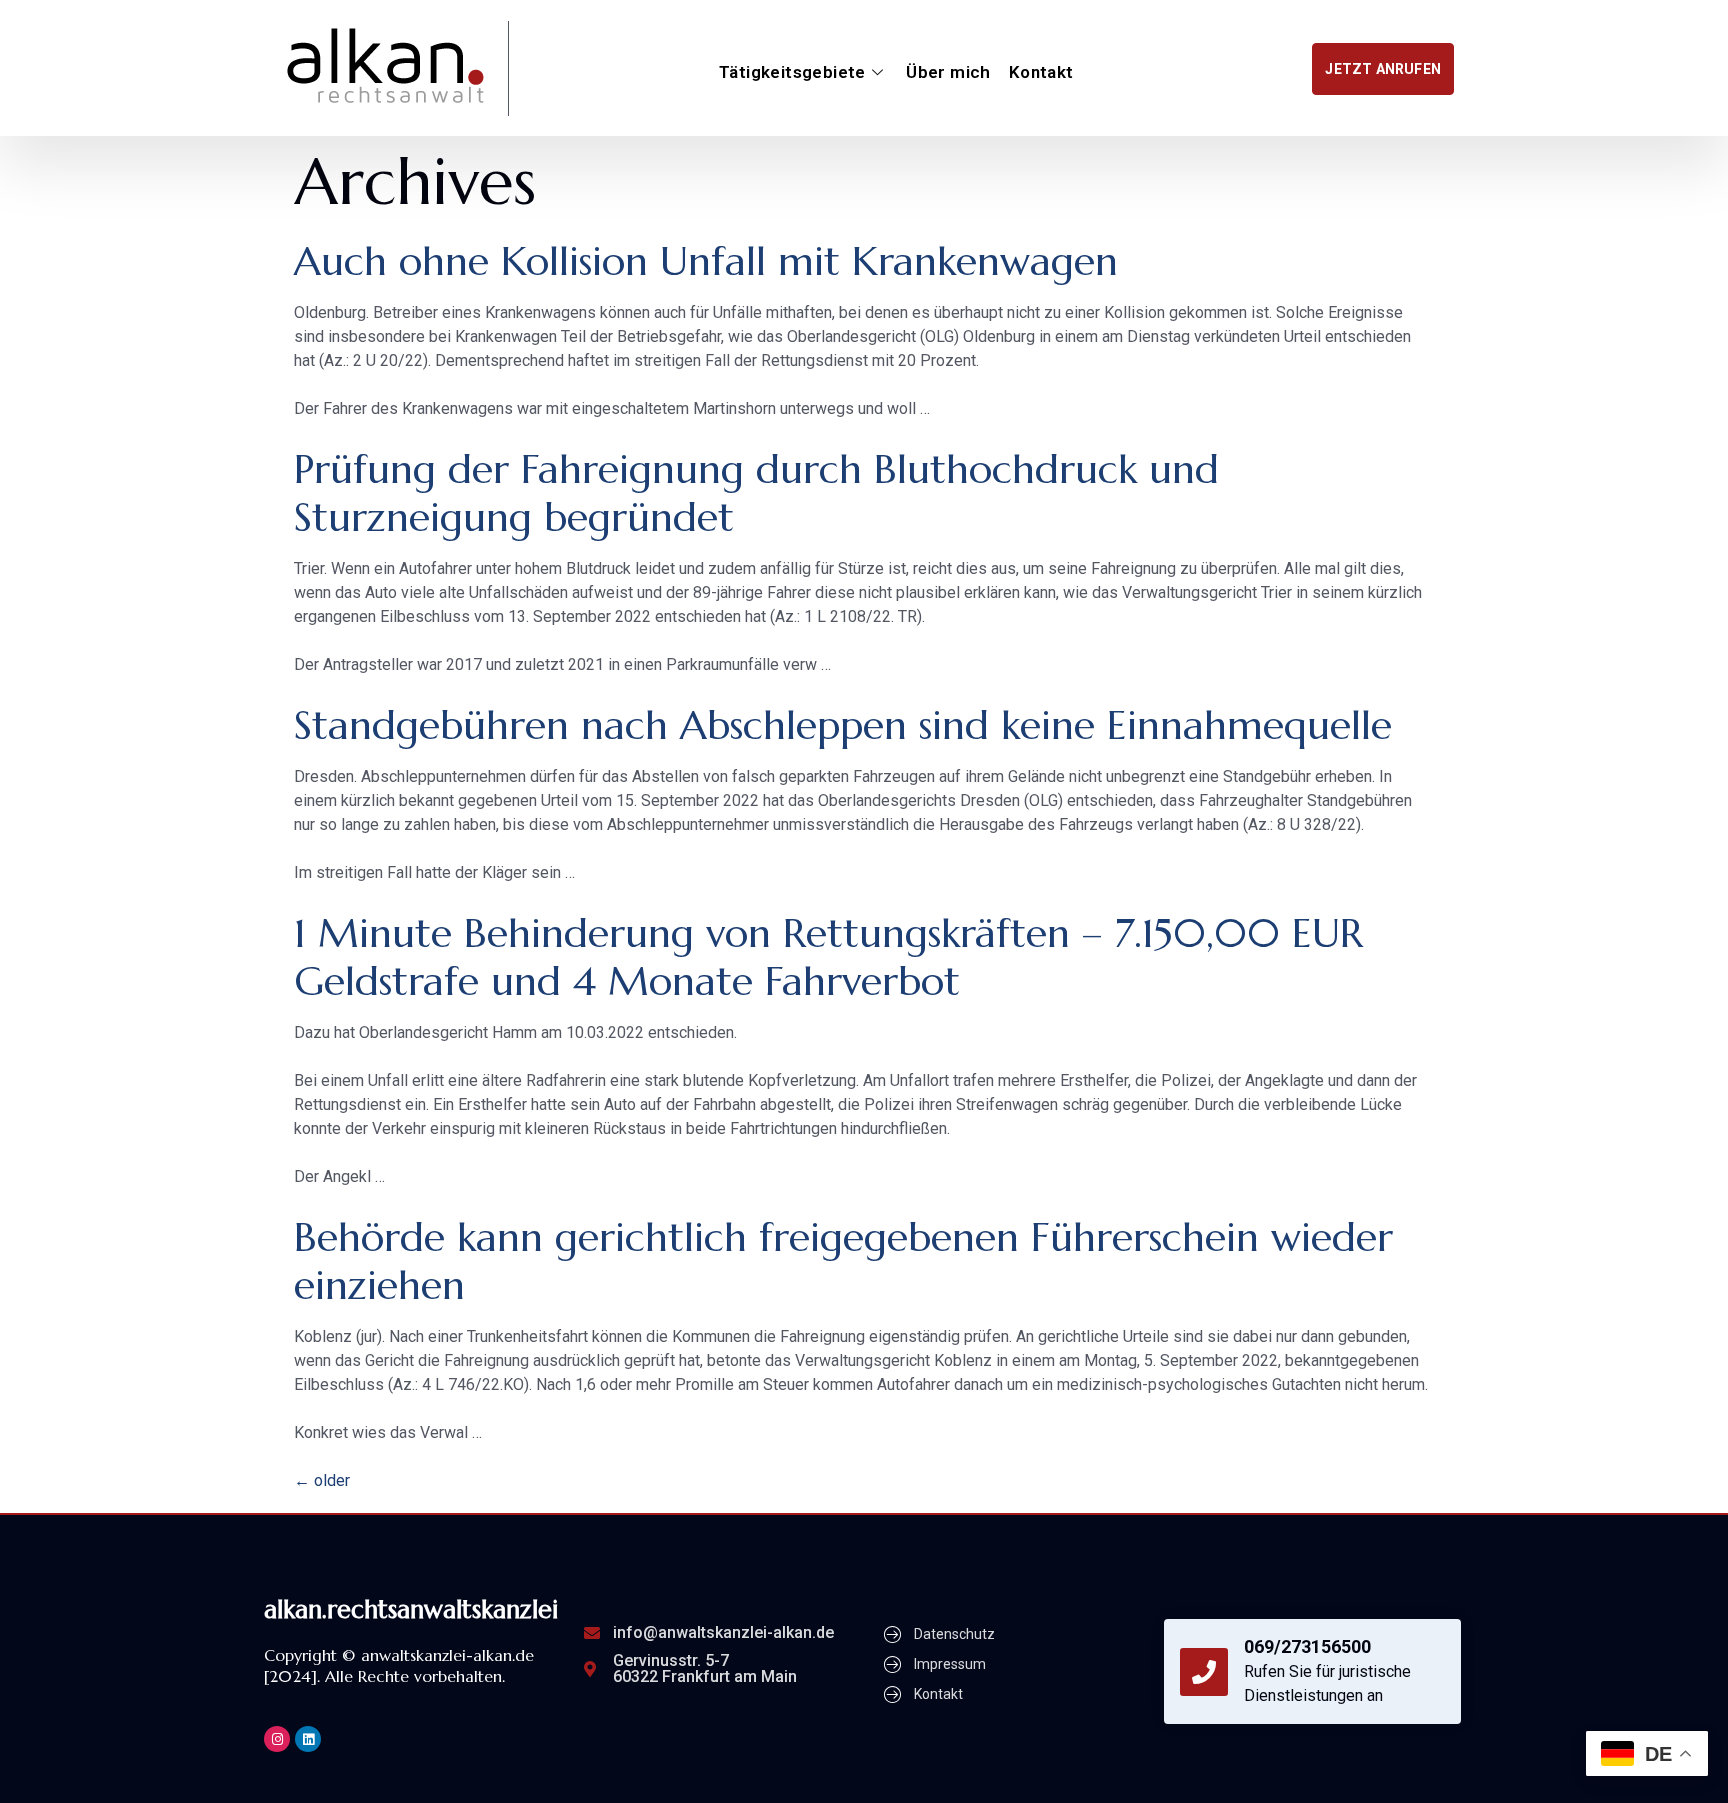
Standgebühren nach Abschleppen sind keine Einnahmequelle (843, 725)
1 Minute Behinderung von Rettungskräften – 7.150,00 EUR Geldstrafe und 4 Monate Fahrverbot (828, 957)
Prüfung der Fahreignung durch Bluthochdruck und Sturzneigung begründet (756, 493)
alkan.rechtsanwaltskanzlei (411, 1609)
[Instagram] (277, 1739)
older (322, 1480)
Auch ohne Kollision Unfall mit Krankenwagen (706, 261)
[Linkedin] (308, 1739)
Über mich (948, 72)
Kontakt (1041, 72)
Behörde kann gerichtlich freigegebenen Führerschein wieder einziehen (843, 1261)
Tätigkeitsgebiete (792, 72)
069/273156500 (1307, 1646)
